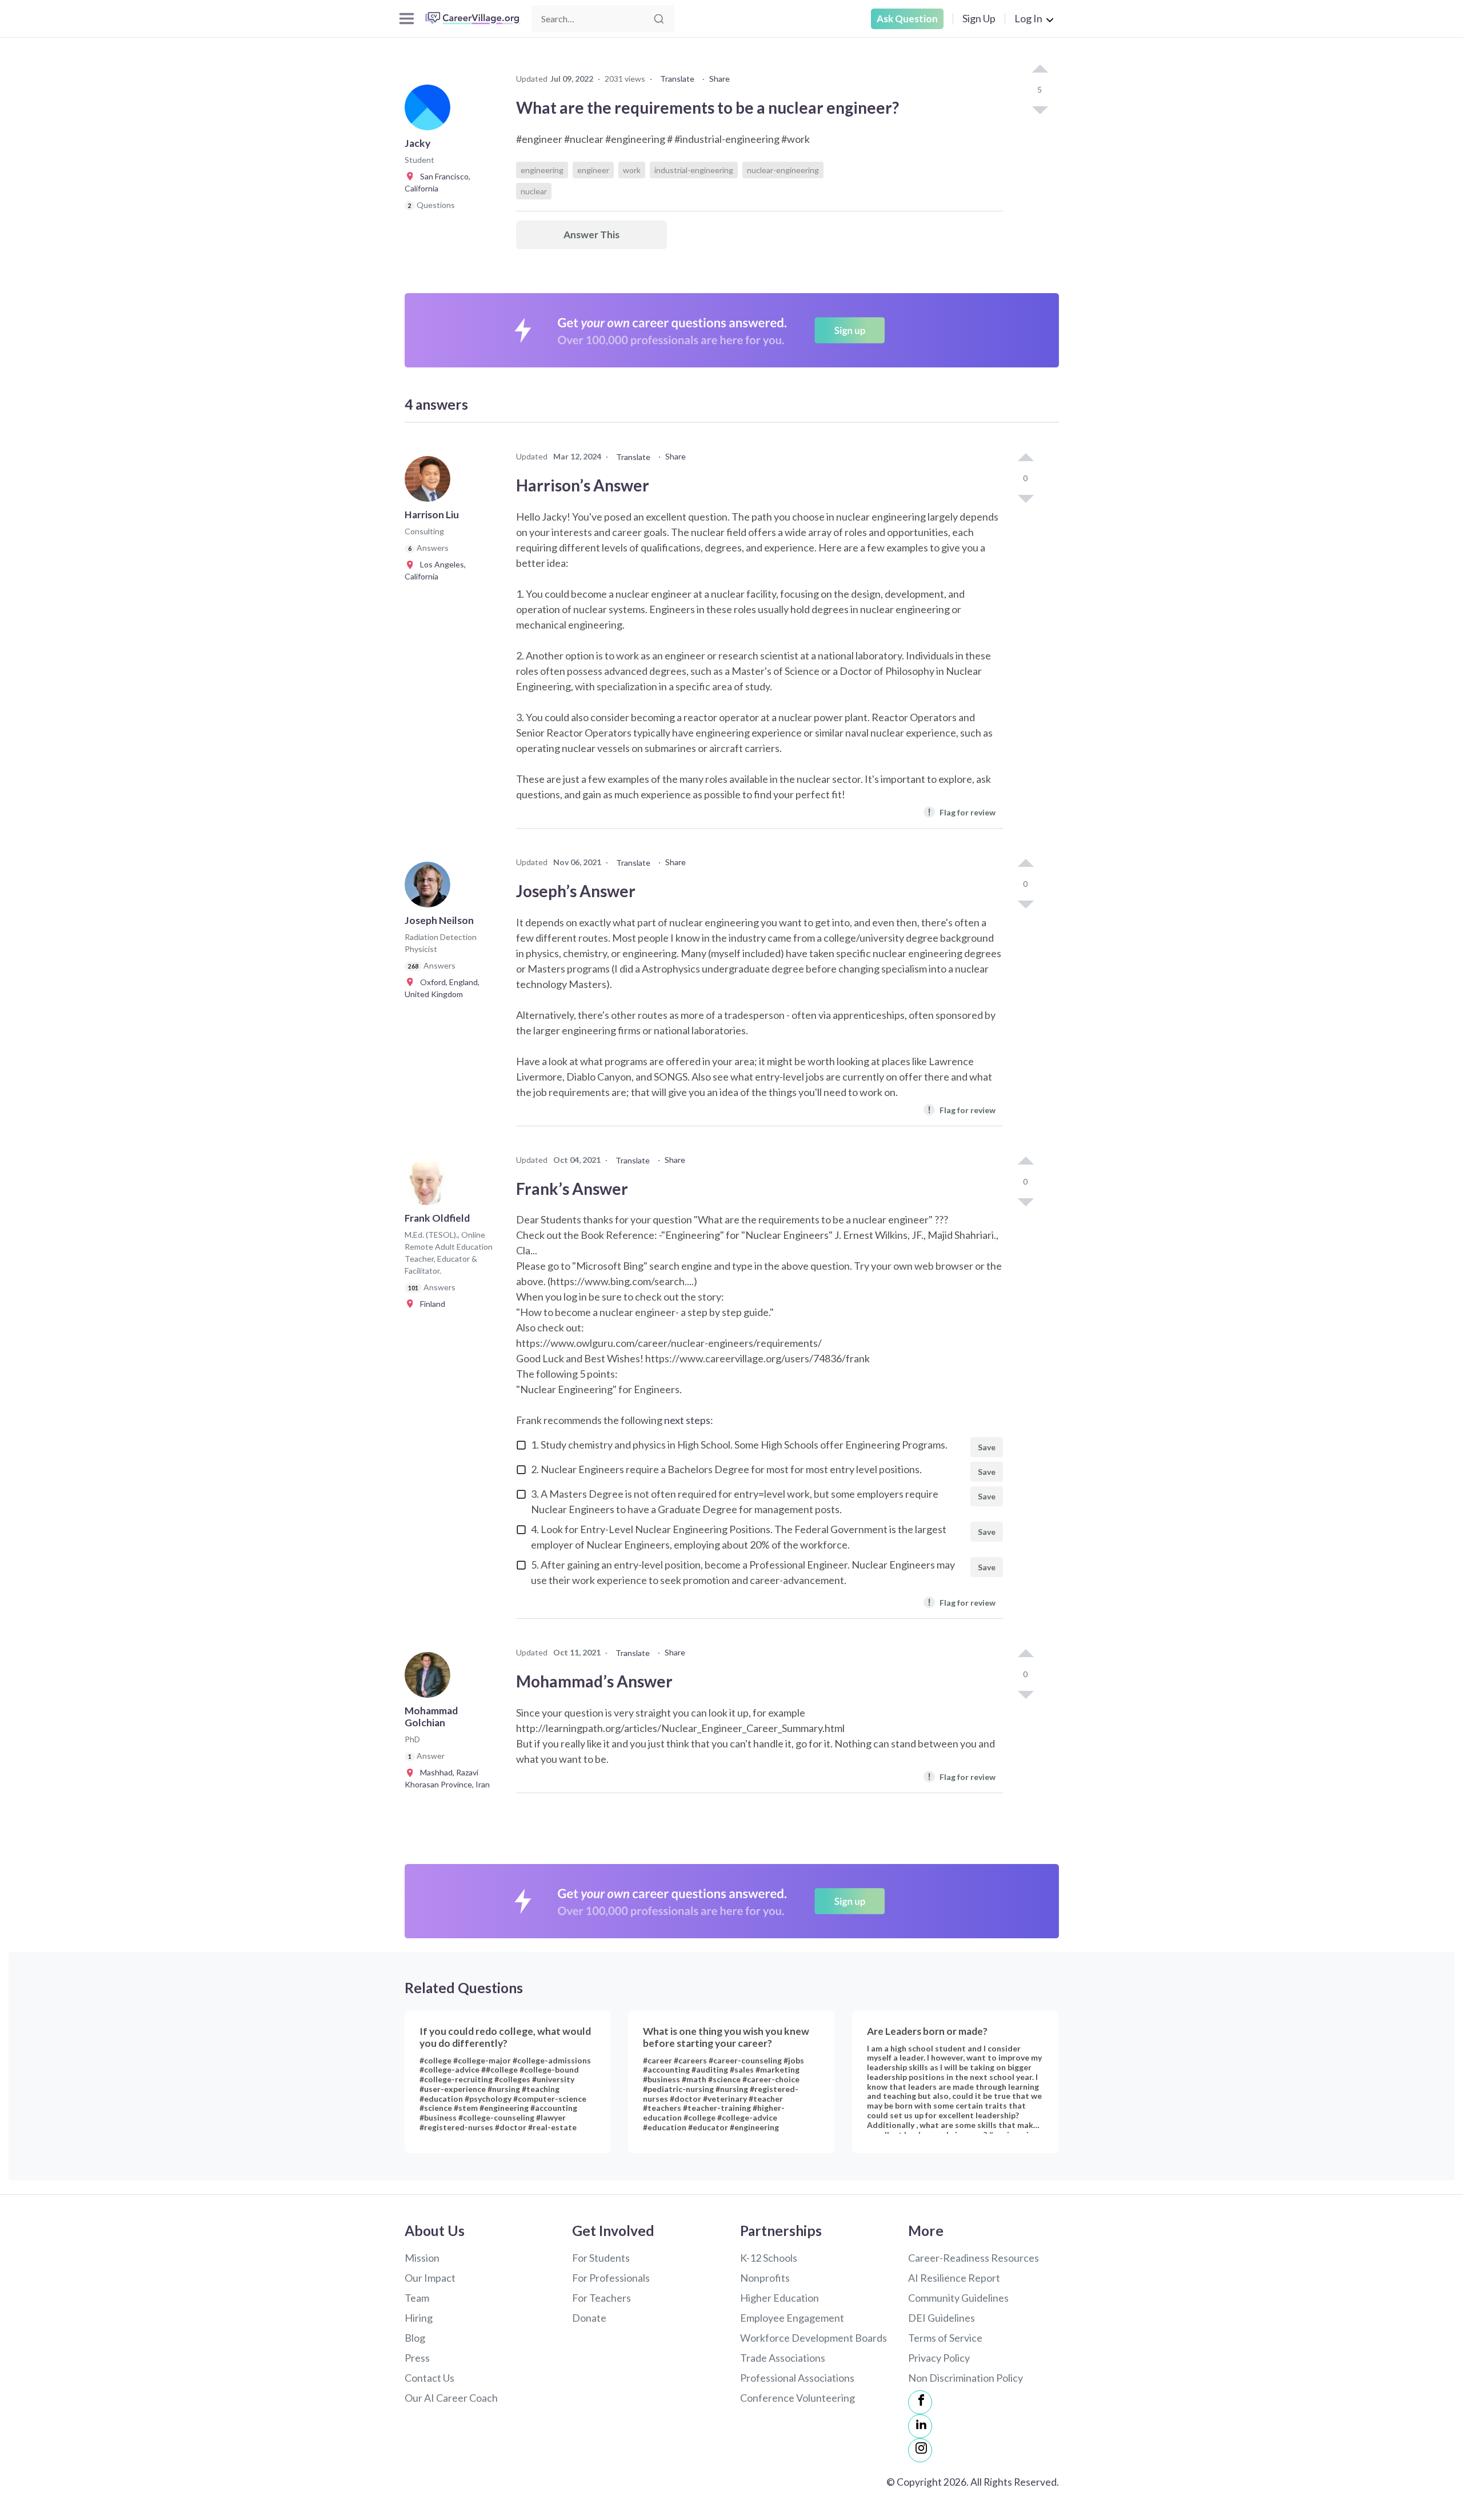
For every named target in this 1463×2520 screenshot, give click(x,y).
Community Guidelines (958, 2298)
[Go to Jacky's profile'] (430, 111)
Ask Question (907, 19)
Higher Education (780, 2298)
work (632, 170)
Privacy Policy (939, 2358)
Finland (430, 1304)
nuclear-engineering (783, 170)
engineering (542, 170)
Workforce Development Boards (814, 2338)
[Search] (659, 19)
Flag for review (962, 812)
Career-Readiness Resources (974, 2258)
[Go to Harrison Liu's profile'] (430, 482)
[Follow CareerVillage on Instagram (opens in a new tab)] (920, 2450)
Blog (415, 2338)
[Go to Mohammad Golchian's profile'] (430, 1678)
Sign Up (979, 18)
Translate (677, 79)
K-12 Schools (769, 2258)
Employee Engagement (792, 2318)
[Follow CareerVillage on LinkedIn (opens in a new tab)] (920, 2426)
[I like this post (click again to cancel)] (1040, 70)
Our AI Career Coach (451, 2398)
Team (417, 2298)
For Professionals (611, 2278)
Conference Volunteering (798, 2398)
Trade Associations (783, 2358)
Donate (589, 2318)
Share (719, 79)
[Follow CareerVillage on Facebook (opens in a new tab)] (920, 2402)
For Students (601, 2258)
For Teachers (601, 2298)
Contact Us (429, 2378)
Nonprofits (765, 2278)
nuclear (534, 191)
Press (417, 2358)
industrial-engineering (694, 170)
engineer (593, 170)
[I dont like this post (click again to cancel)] (1040, 109)
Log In (1028, 18)
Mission (422, 2258)
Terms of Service (945, 2338)
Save (987, 1447)
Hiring (419, 2318)
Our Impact (430, 2278)
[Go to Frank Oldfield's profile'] (430, 1186)
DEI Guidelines (942, 2318)
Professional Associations (797, 2378)
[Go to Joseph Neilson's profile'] (430, 888)
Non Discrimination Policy (966, 2378)
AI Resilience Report (954, 2278)
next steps (687, 1420)
